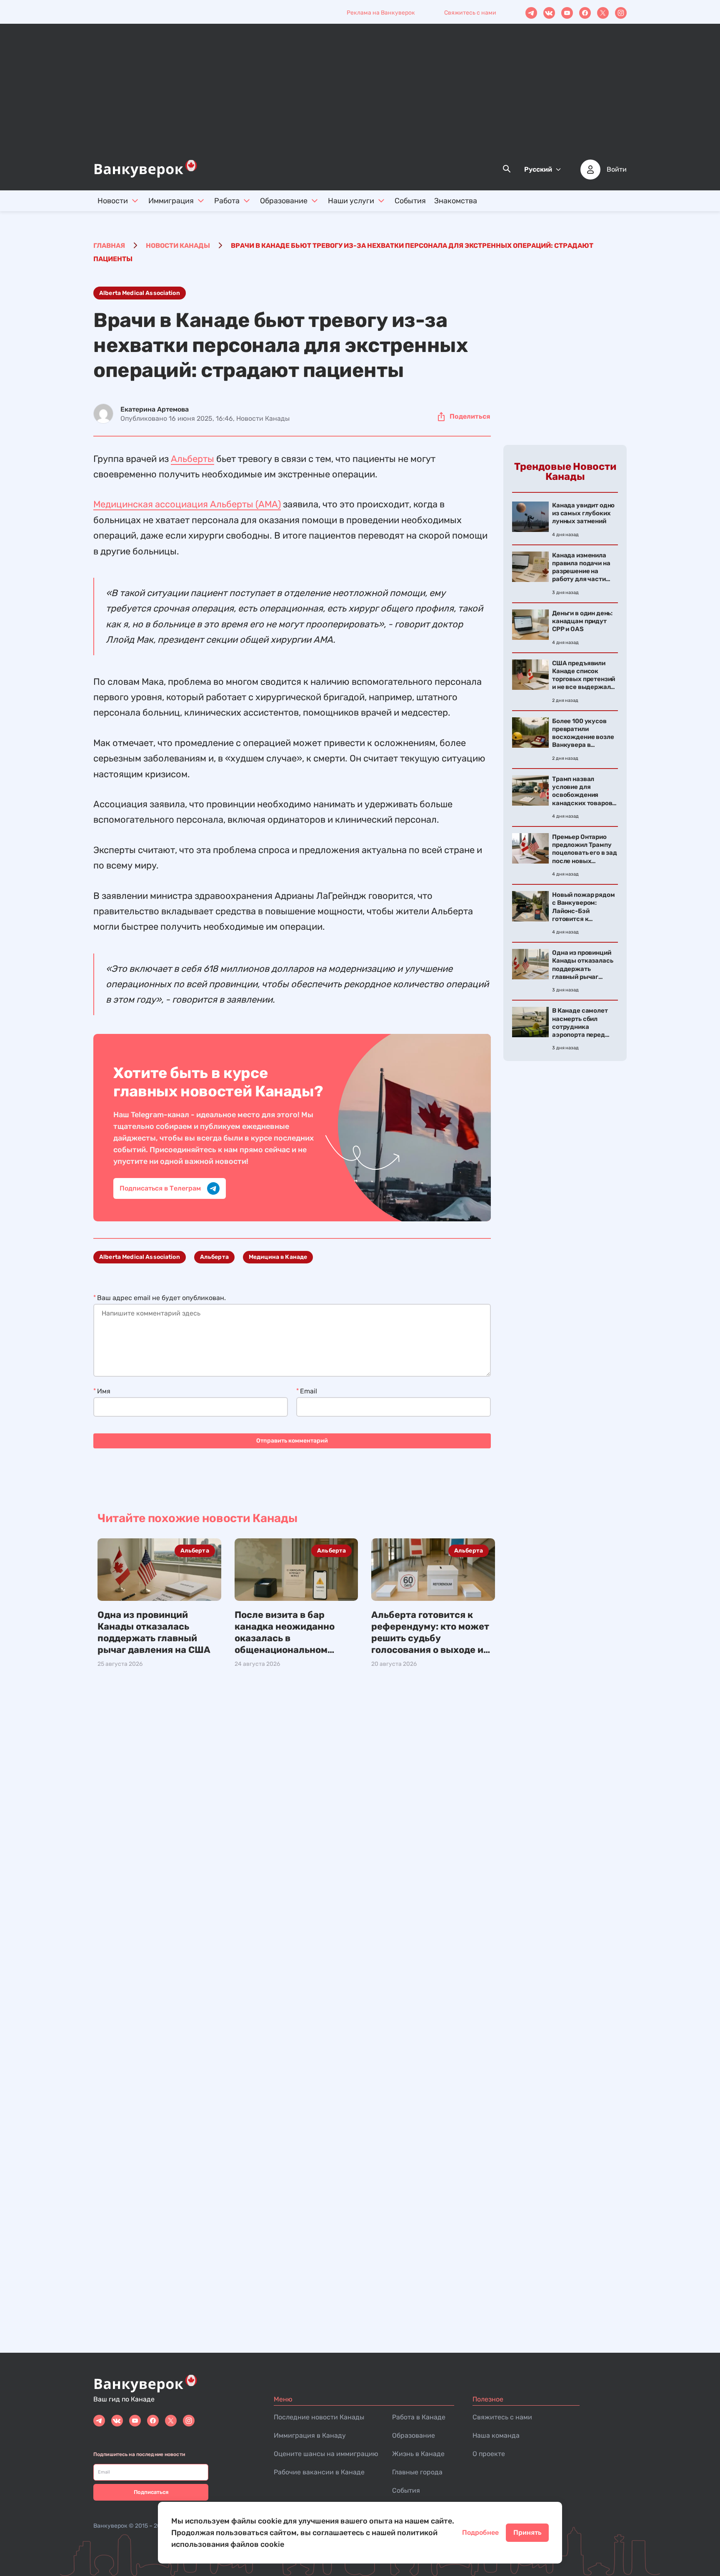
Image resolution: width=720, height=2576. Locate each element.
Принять (527, 2532)
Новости (113, 201)
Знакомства (456, 201)
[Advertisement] (360, 96)
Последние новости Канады (319, 2417)
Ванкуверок (110, 2526)
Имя (104, 1391)
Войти (617, 170)
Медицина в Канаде (278, 1257)
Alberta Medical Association (140, 293)
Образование (284, 201)
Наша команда (496, 2435)
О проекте (489, 2454)
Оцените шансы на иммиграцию (326, 2454)
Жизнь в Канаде (418, 2454)
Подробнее (480, 2532)
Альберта (214, 1257)
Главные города (417, 2472)
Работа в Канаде (419, 2417)
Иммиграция (171, 201)
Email (309, 1391)
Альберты (192, 459)
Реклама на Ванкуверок (381, 13)
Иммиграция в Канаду (310, 2435)
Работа (227, 201)
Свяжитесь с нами (470, 13)
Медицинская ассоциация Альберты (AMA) (187, 504)
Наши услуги (351, 201)
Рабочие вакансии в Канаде (319, 2472)
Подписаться (151, 2492)
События (410, 201)
